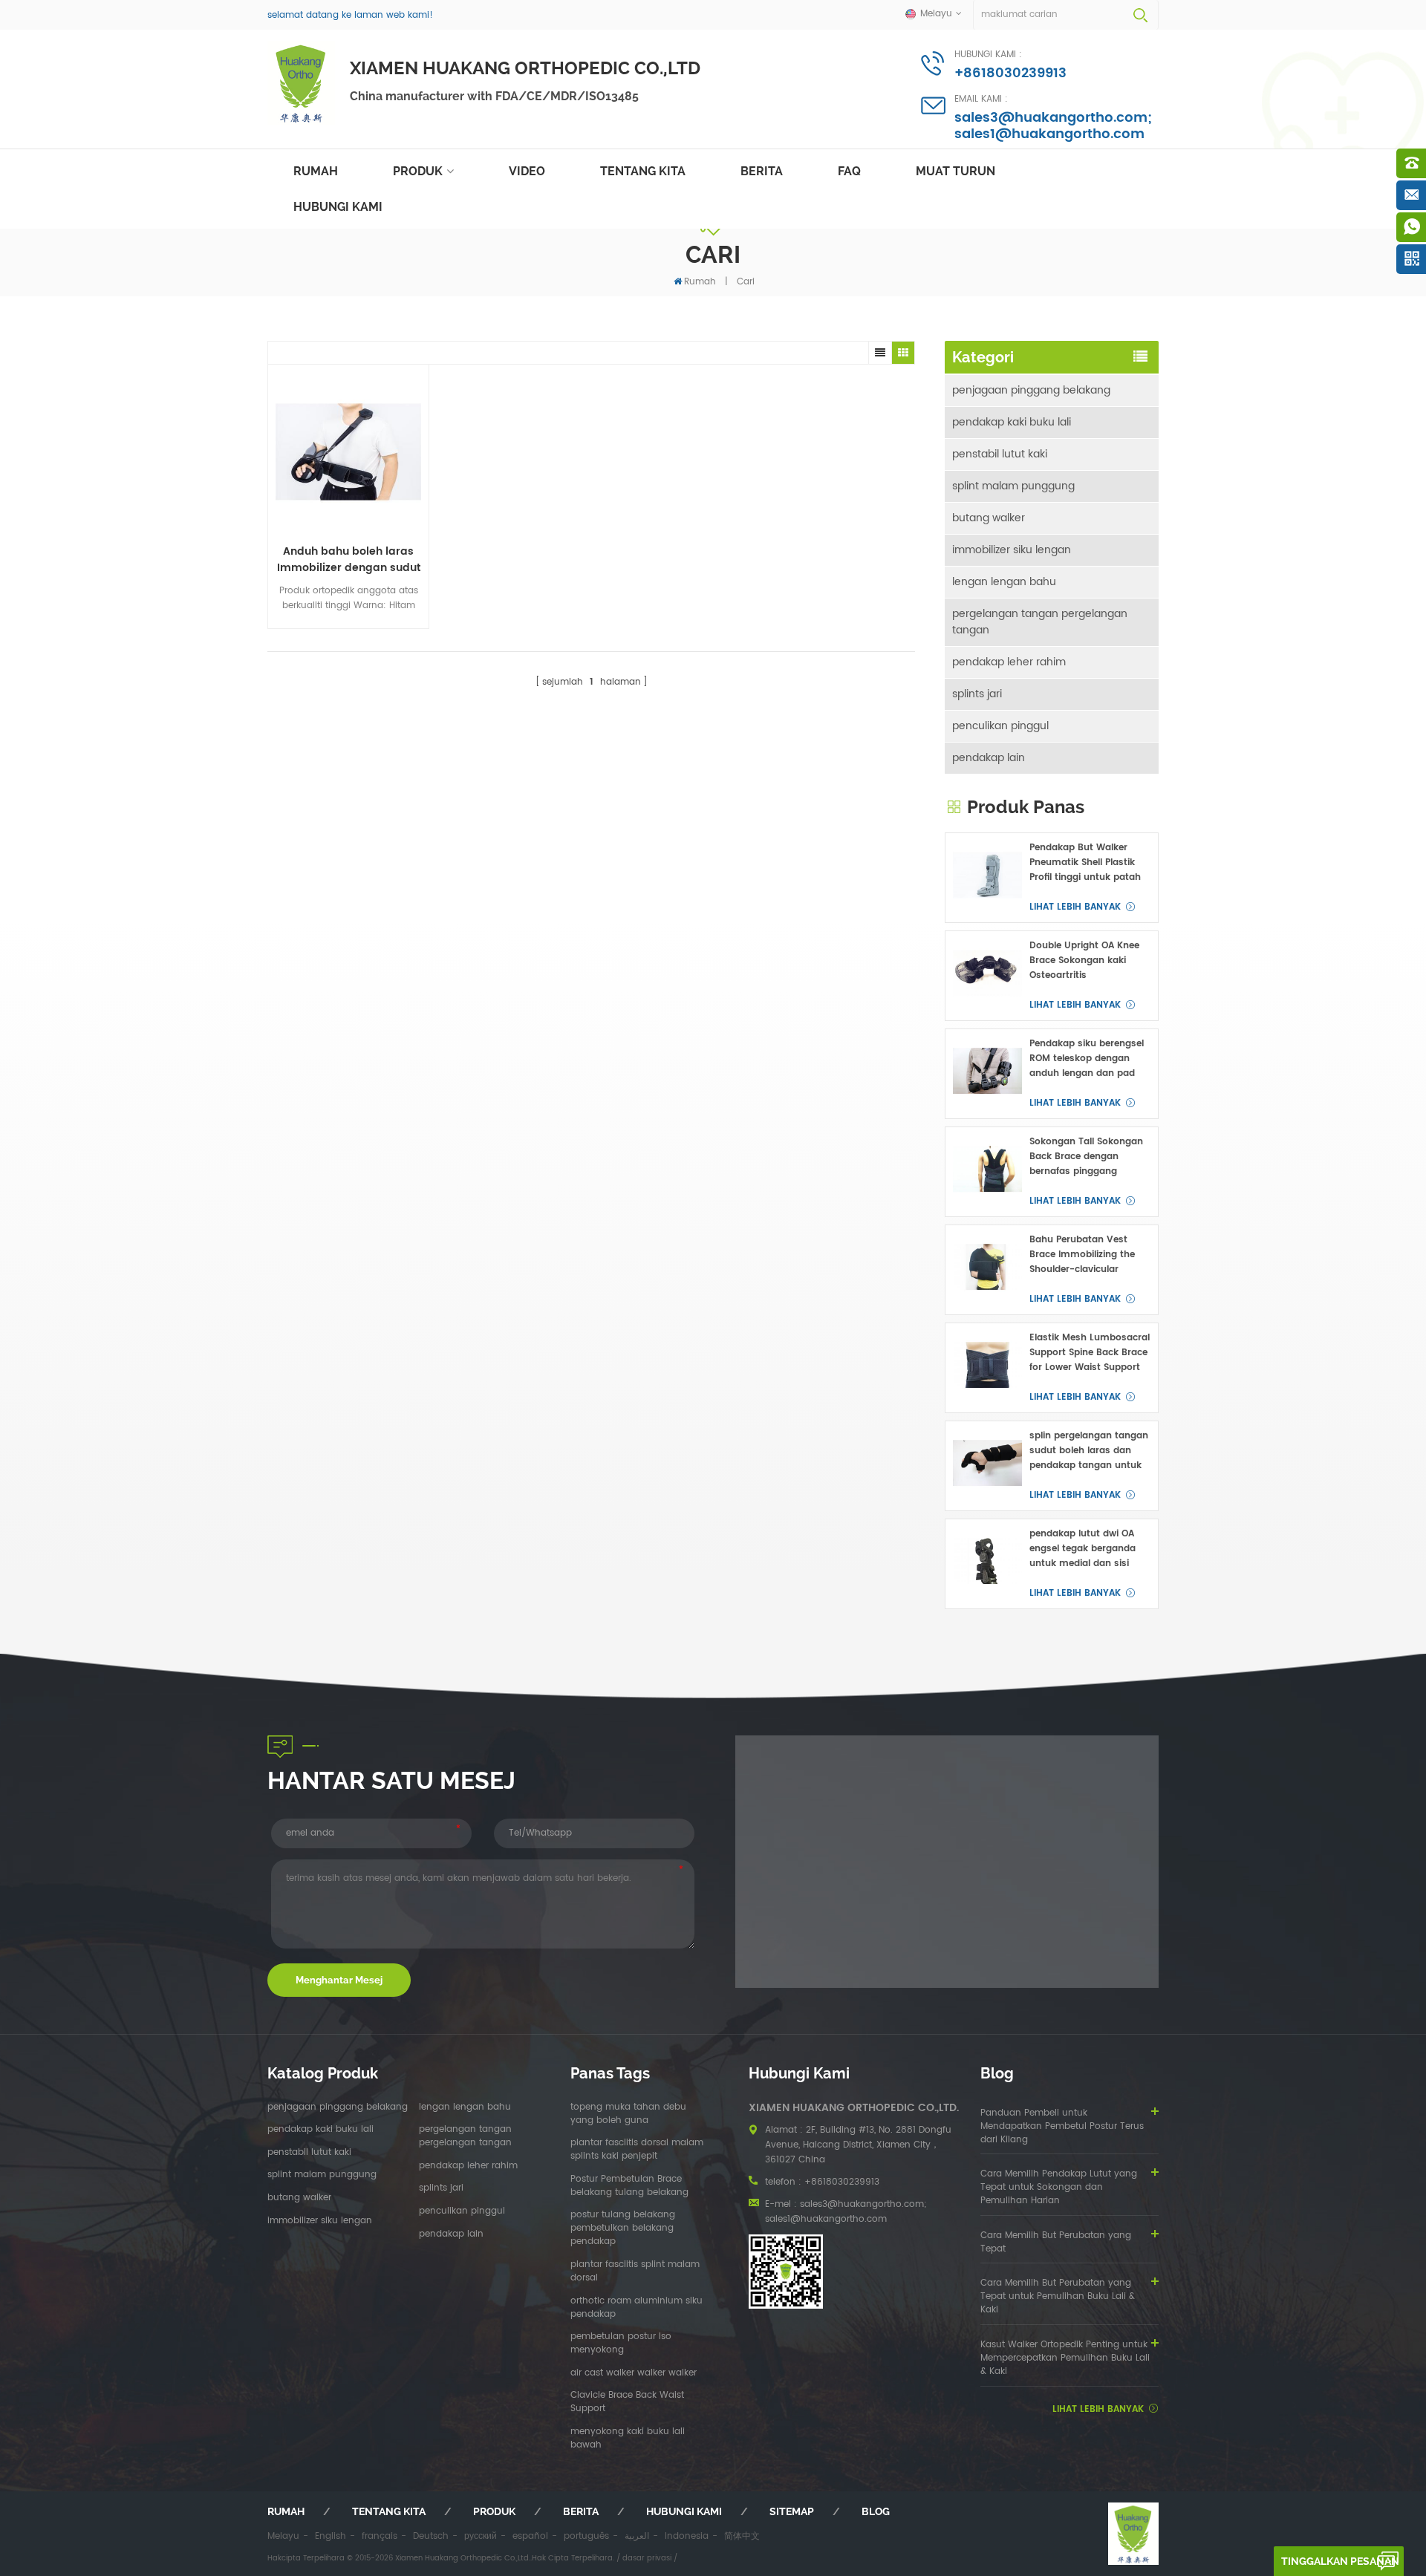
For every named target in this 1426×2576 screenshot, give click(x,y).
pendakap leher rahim (1009, 662)
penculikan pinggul (1000, 726)
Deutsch (431, 2536)
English (331, 2536)
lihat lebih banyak (1075, 907)
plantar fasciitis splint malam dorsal (635, 2272)
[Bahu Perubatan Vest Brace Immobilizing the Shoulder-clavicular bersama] (987, 1267)
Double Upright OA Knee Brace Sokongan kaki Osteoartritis (1084, 961)
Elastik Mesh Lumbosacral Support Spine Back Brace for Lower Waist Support (1090, 1353)
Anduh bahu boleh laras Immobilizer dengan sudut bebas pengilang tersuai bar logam (349, 560)
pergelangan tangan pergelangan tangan (1040, 622)
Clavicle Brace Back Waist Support (627, 2402)
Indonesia (687, 2536)
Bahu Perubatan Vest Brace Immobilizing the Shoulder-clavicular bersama (1082, 1255)
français (380, 2536)
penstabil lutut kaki (1000, 454)
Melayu (283, 2536)
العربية (637, 2536)
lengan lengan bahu (1004, 582)
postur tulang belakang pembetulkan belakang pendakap (623, 2228)
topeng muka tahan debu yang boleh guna (628, 2114)
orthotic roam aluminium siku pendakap (637, 2308)
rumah (286, 2511)
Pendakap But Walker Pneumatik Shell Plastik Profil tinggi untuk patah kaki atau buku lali (1085, 863)
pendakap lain (989, 758)
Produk (418, 171)
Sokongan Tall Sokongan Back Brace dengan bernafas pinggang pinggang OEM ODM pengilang (1086, 1157)
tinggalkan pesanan (1340, 2561)
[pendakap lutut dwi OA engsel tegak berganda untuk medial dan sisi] (987, 1561)
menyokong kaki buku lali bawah (628, 2439)
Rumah (316, 171)
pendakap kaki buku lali (1012, 422)
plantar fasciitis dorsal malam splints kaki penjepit (637, 2150)
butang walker (989, 518)
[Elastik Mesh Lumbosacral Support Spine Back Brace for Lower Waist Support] (987, 1365)
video (527, 171)
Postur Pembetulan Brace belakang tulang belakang (629, 2186)
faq (849, 171)
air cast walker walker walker (634, 2373)
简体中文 (742, 2536)
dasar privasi (647, 2558)
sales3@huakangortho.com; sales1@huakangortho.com (1053, 126)
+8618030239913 (1010, 73)
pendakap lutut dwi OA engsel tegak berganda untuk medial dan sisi (1082, 1549)
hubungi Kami (338, 207)
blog (876, 2511)
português (586, 2536)
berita (762, 171)
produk (494, 2511)
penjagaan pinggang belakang (1031, 390)
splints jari (977, 694)
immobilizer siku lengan (1012, 550)
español (530, 2536)
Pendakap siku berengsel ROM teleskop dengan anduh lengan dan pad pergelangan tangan (1087, 1059)
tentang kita (643, 171)
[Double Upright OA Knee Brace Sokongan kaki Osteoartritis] (987, 973)
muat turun (955, 171)
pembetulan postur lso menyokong (621, 2344)
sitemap (792, 2511)
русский (481, 2536)
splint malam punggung (1013, 486)
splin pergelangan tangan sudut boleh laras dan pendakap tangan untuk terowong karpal (1089, 1451)
